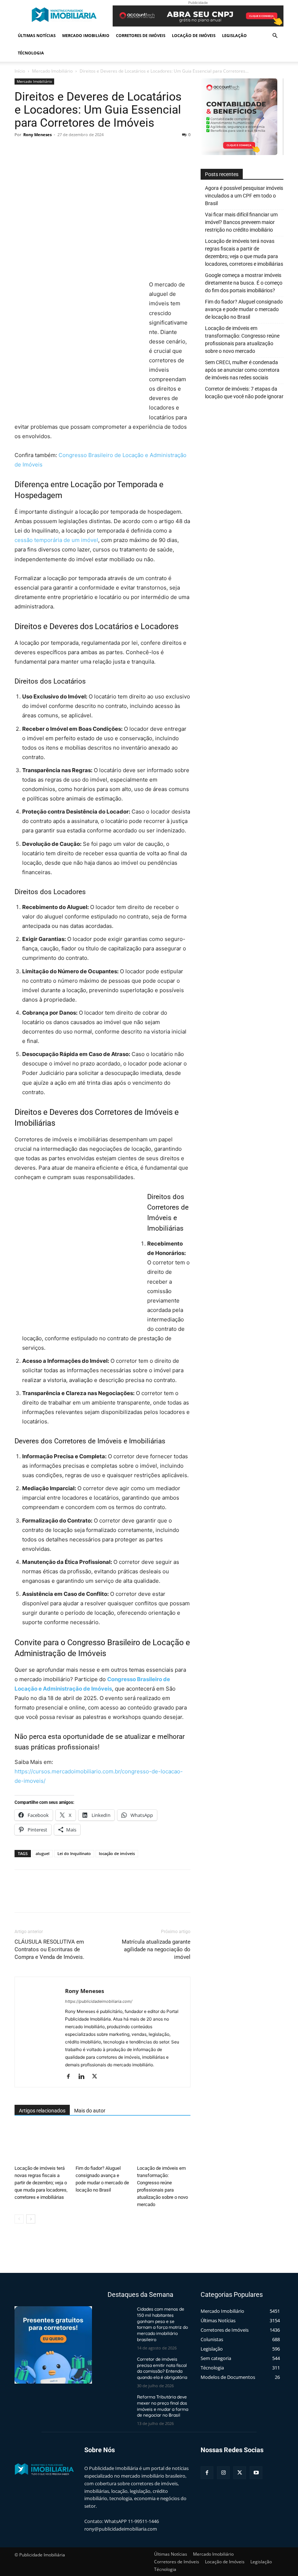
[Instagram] (223, 2473)
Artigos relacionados (42, 2111)
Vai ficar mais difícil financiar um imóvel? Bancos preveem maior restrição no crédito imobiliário (241, 222)
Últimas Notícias (37, 35)
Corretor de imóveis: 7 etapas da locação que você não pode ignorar (244, 393)
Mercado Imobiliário (86, 35)
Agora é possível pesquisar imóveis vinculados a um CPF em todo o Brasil (244, 196)
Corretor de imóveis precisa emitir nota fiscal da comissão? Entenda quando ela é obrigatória (162, 2368)
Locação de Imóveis (194, 35)
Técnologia (31, 53)
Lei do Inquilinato (74, 1853)
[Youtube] (256, 2473)
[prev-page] (19, 2219)
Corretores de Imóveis (141, 35)
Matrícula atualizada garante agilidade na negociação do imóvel (156, 1949)
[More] (89, 151)
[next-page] (31, 2219)
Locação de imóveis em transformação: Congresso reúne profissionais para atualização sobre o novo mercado (242, 340)
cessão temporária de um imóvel (56, 540)
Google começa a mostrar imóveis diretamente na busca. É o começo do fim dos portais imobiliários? (244, 283)
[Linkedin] (84, 2077)
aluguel (43, 1853)
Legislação (234, 35)
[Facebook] (22, 151)
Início (20, 71)
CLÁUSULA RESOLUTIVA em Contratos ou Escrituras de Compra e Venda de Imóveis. (49, 1949)
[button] (275, 36)
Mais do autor (90, 2111)
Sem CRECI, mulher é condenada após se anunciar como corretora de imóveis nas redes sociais (242, 370)
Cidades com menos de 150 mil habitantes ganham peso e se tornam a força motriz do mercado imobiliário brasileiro (162, 2324)
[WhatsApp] (72, 151)
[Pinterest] (55, 151)
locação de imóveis (117, 1853)
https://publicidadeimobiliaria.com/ (99, 2001)
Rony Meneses (37, 134)
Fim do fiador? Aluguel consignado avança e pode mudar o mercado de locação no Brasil (244, 309)
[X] (39, 151)
